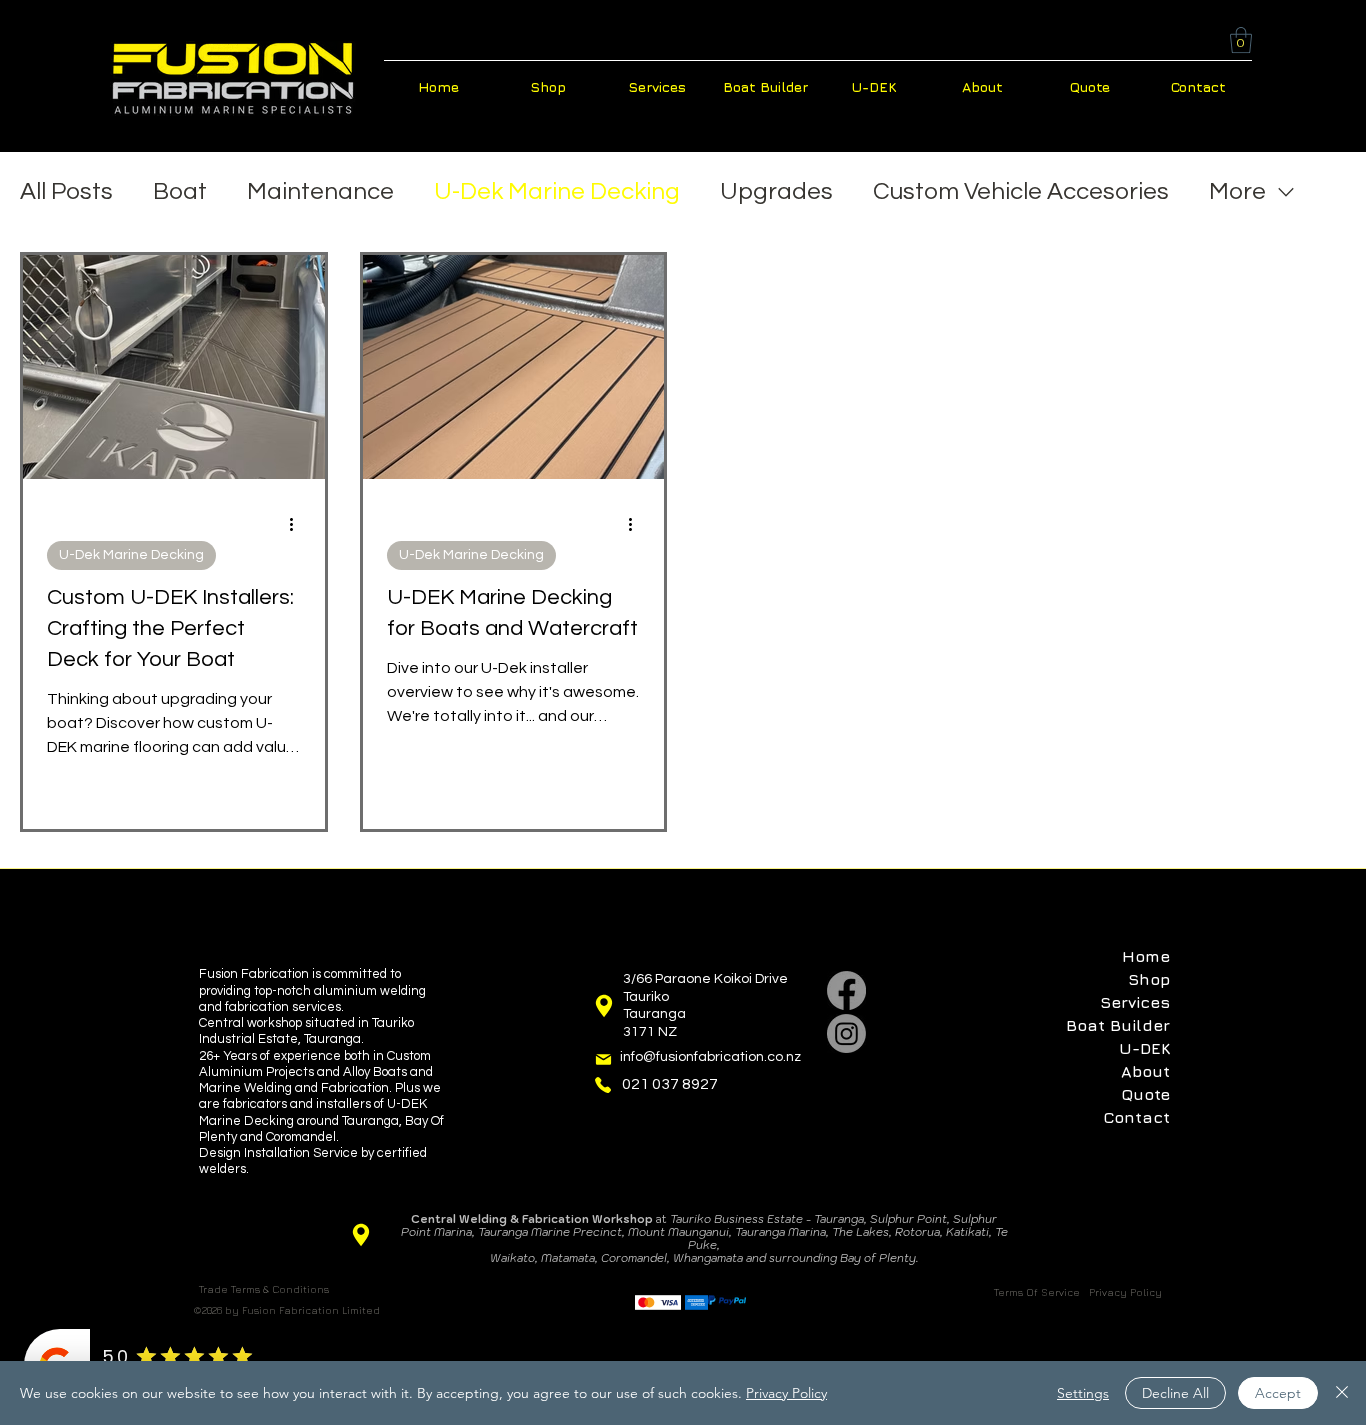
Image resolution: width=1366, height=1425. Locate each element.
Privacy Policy (786, 1393)
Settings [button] (1083, 1393)
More (1237, 191)
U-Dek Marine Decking (557, 191)
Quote (1145, 1094)
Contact (1136, 1117)
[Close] (1342, 1393)
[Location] (603, 1006)
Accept (1278, 1393)
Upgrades (776, 191)
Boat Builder (1118, 1025)
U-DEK (1144, 1048)
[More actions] (298, 524)
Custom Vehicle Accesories (1021, 191)
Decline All (1175, 1393)
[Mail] (603, 1059)
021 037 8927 (670, 1084)
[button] (1241, 40)
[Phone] (603, 1085)
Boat (180, 191)
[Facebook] (846, 990)
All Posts (66, 191)
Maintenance (320, 191)
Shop (1149, 979)
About (1145, 1071)
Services (1135, 1002)
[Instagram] (846, 1033)
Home (1146, 956)
